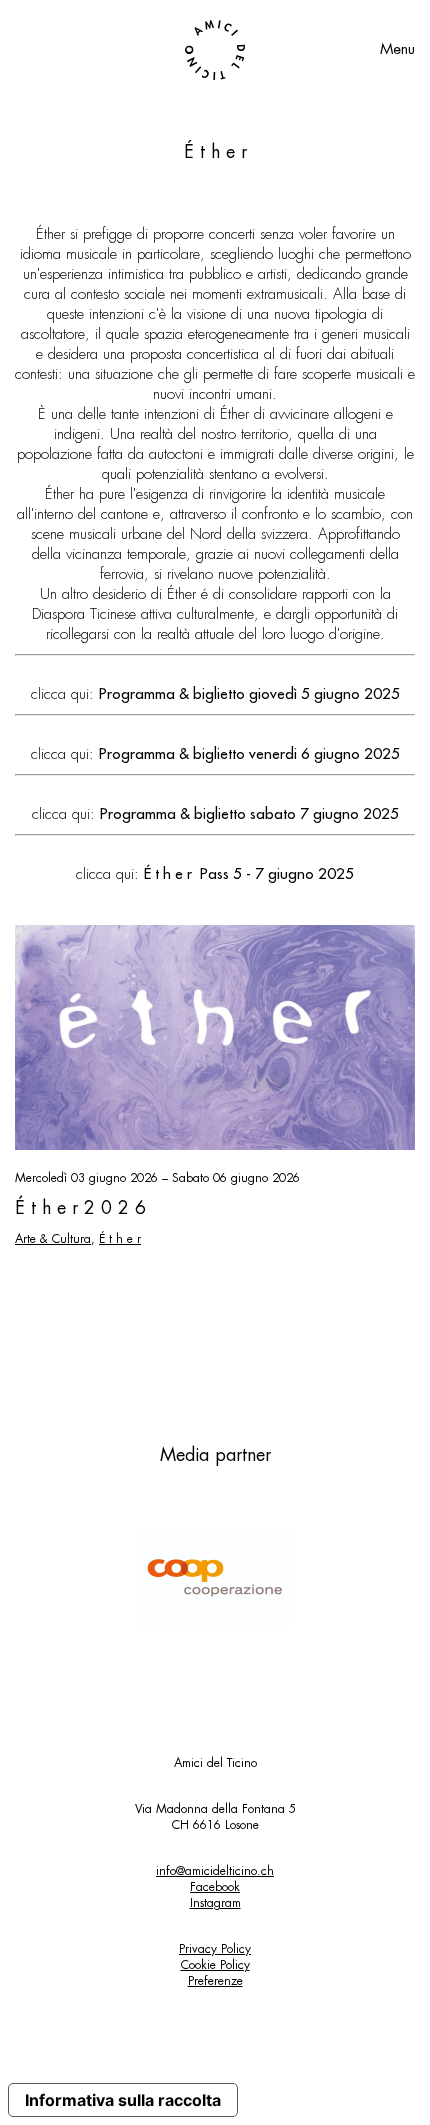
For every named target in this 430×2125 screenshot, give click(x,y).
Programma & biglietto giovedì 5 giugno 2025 (249, 694)
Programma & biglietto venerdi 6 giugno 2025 (249, 754)
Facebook (215, 1887)
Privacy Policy (215, 1949)
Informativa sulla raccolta (123, 2100)
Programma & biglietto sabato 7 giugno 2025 (249, 814)
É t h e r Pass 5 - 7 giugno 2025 (249, 874)
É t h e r (120, 1239)
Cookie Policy (215, 1965)
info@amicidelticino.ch (215, 1871)
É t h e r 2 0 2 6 (80, 1208)
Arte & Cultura (53, 1239)
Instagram (215, 1903)
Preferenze (215, 1981)
